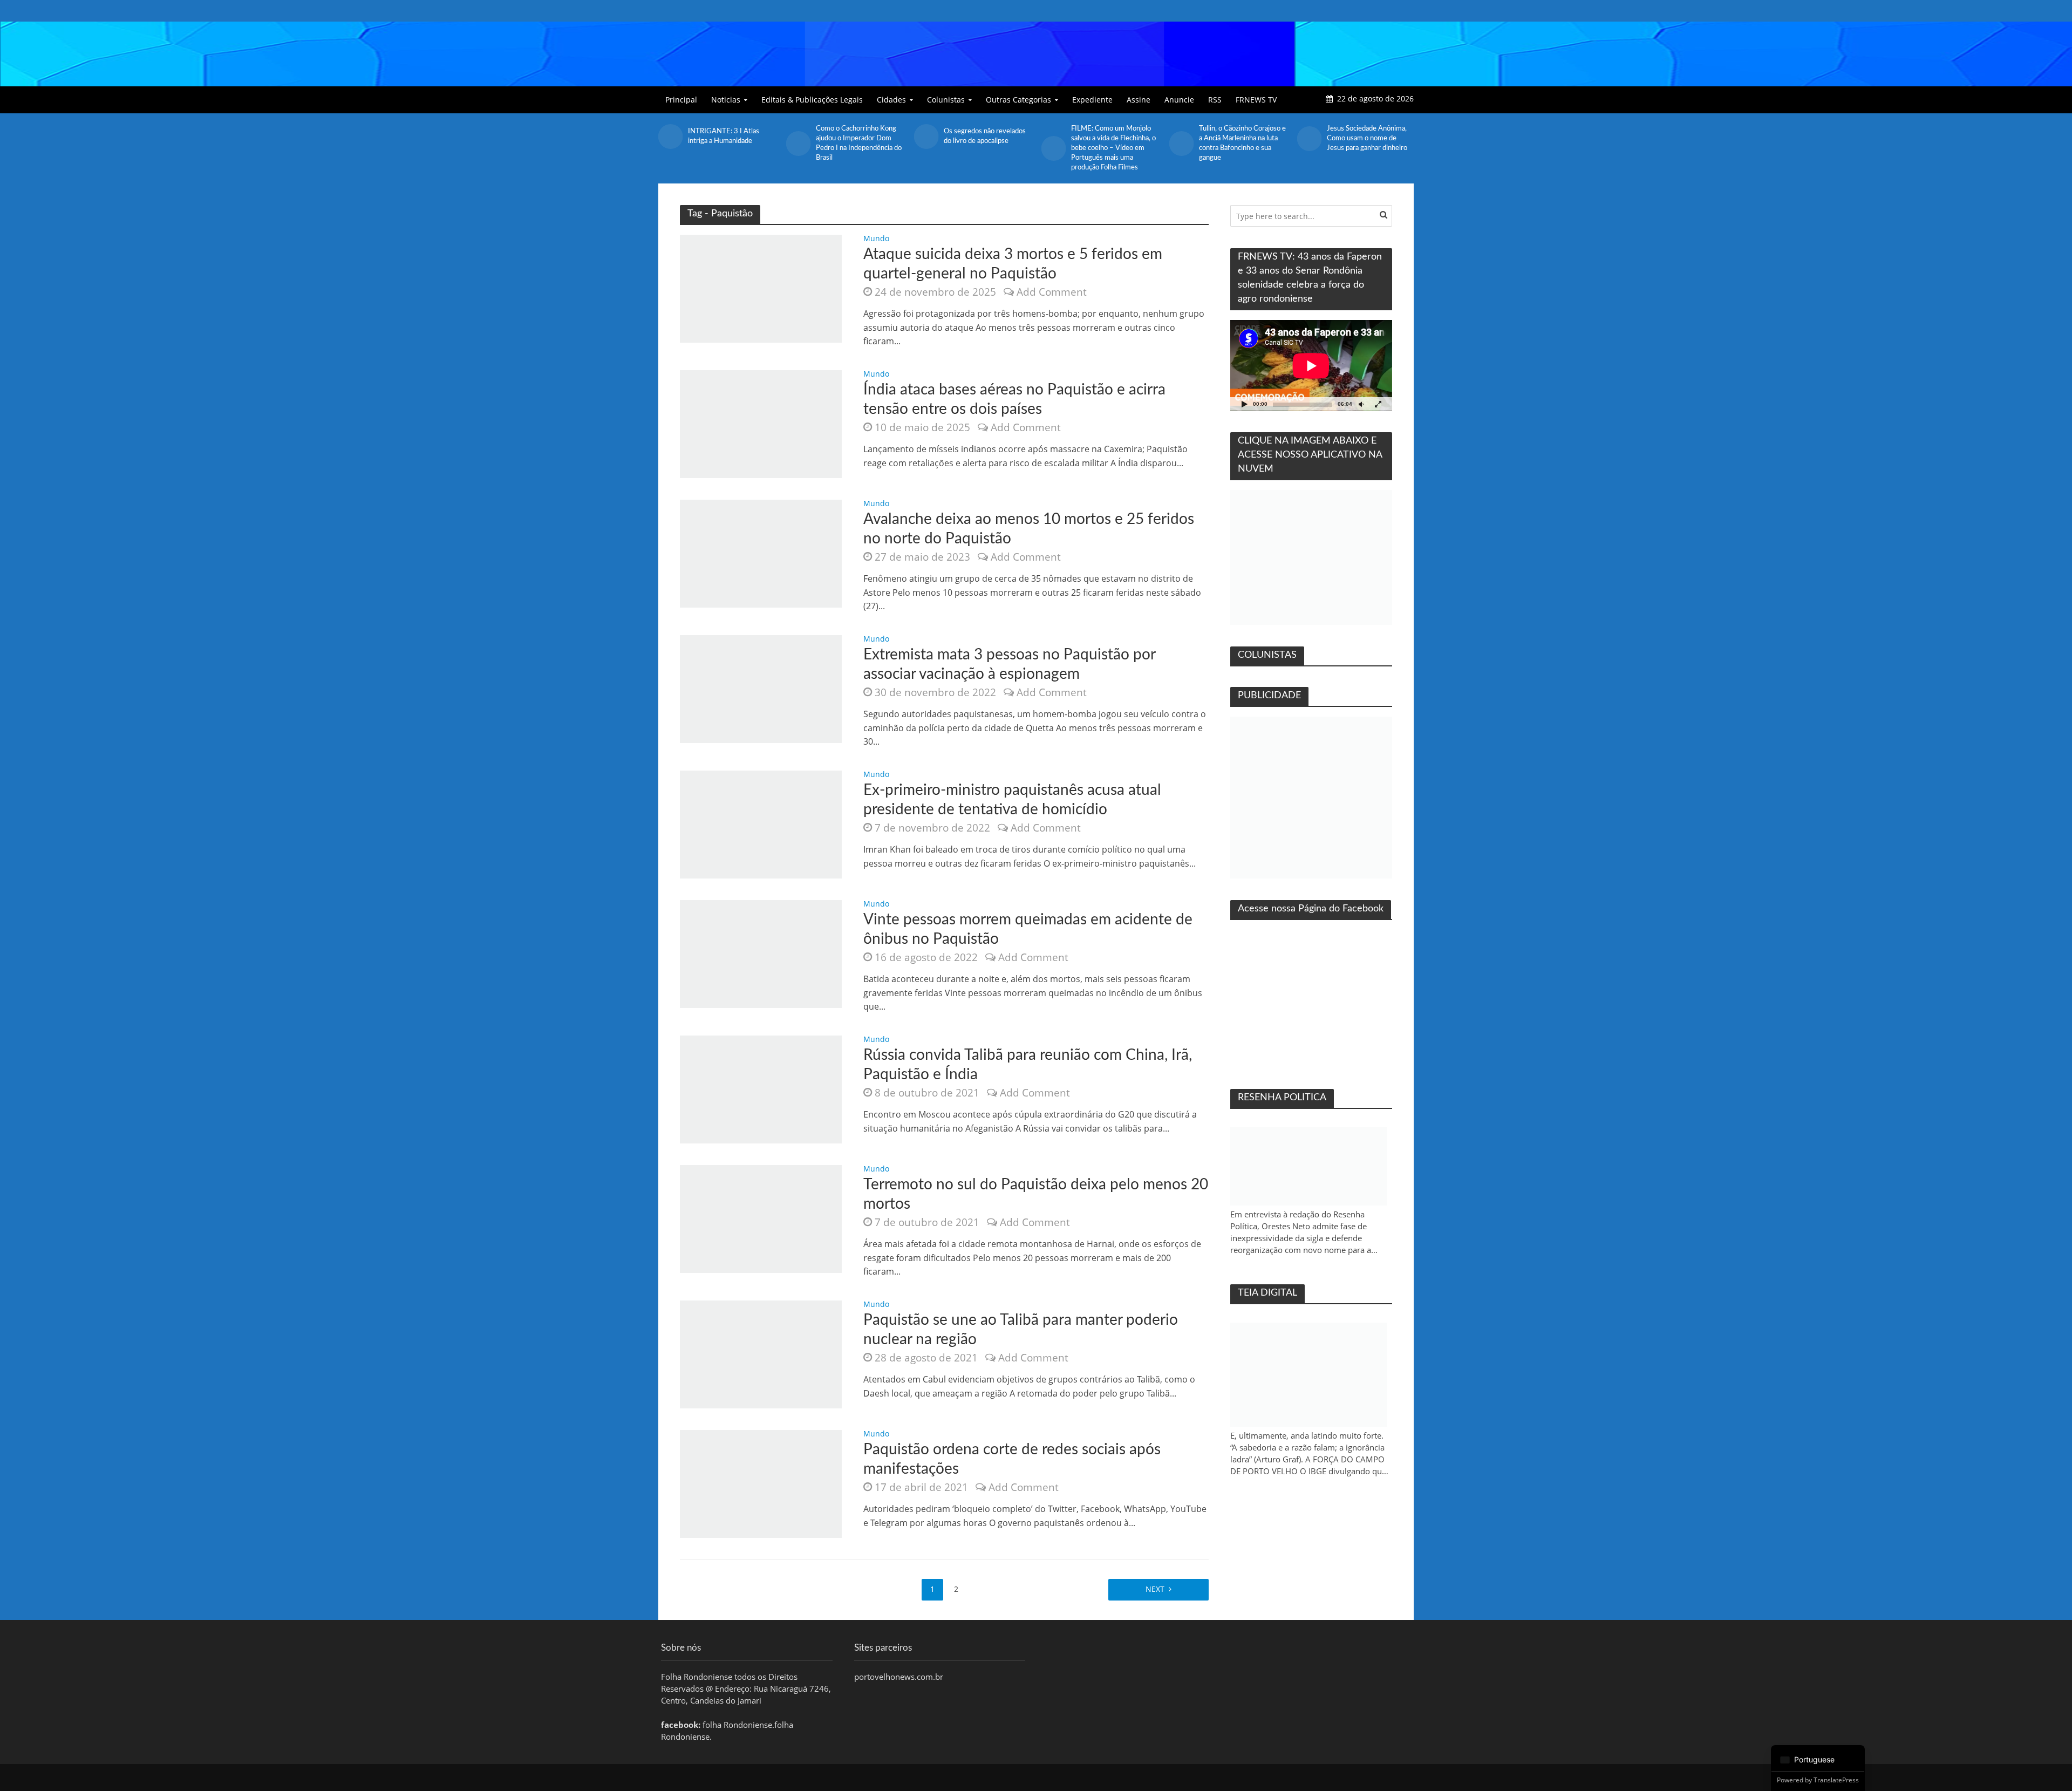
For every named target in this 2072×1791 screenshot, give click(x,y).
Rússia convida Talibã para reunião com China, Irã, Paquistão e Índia (1028, 1065)
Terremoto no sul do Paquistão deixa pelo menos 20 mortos (1036, 1194)
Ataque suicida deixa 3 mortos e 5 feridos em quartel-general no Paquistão (1013, 264)
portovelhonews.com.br (899, 1677)
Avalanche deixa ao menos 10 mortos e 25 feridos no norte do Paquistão (1029, 529)
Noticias (726, 100)
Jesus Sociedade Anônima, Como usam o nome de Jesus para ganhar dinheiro (1367, 138)
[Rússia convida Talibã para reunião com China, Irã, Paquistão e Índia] (761, 1088)
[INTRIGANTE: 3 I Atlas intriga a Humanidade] (670, 137)
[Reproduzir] (1244, 404)
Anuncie (1179, 100)
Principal (681, 100)
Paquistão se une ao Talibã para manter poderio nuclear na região (1021, 1330)
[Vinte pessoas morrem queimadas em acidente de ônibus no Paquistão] (761, 953)
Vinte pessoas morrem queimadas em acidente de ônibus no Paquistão (1028, 929)
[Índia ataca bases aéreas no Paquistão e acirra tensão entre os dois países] (761, 423)
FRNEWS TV (1256, 100)
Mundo (876, 239)
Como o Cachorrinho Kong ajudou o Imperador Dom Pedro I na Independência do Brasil (859, 143)
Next (1155, 1589)
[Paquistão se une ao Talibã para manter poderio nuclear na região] (761, 1353)
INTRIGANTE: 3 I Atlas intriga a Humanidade (724, 136)
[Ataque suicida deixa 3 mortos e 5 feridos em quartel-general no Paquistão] (761, 288)
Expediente (1092, 100)
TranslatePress (1836, 1780)
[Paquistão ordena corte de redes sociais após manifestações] (761, 1483)
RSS (1215, 100)
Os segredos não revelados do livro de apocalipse (985, 136)
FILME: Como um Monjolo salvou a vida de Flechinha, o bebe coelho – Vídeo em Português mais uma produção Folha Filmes (1113, 148)
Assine (1139, 100)
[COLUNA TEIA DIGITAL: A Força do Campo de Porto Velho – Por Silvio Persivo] (1308, 1375)
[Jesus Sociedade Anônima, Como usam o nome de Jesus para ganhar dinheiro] (1309, 139)
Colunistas (946, 100)
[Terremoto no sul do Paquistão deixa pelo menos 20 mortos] (761, 1218)
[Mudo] (1361, 404)
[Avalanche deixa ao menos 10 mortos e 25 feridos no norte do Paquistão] (761, 553)
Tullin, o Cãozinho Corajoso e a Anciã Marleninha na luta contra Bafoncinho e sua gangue (1242, 143)
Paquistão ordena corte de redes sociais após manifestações (1012, 1459)
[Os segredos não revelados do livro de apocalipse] (926, 137)
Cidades (891, 100)
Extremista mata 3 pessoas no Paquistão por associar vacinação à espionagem (1009, 664)
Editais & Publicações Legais (812, 100)
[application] (1311, 366)
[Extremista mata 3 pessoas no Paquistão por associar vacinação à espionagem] (761, 688)
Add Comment (1052, 292)
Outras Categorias (1018, 100)
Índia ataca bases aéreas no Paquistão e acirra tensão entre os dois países (1014, 399)
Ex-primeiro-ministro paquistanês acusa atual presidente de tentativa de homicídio (1012, 800)
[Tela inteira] (1378, 404)
